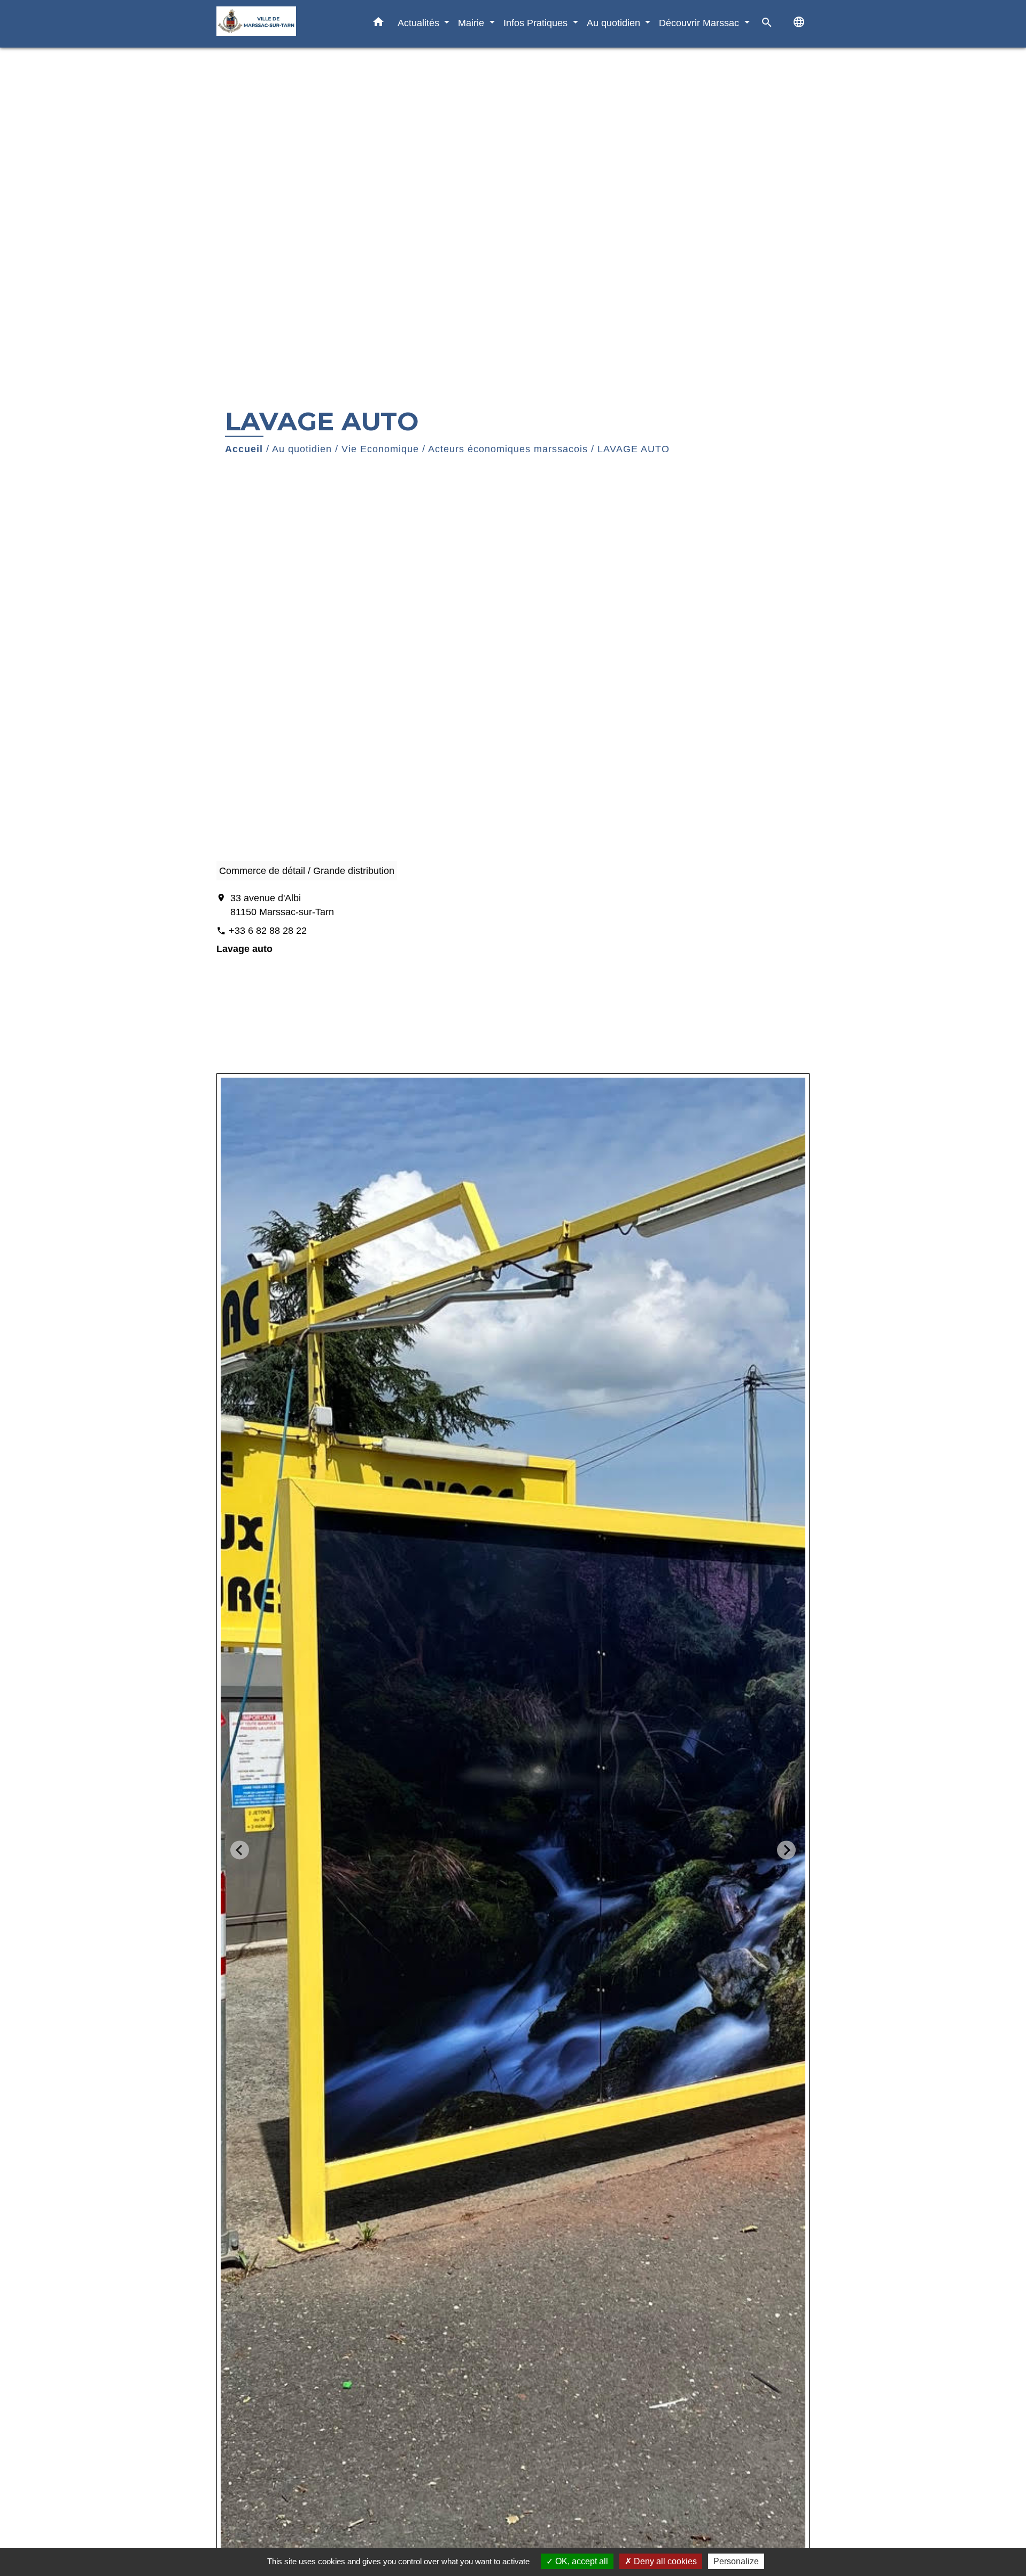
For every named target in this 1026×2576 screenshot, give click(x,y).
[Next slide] (786, 1850)
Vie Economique (380, 449)
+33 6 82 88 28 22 (268, 931)
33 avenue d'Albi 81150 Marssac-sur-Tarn (282, 905)
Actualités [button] (420, 23)
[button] (378, 24)
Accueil (244, 449)
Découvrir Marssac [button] (700, 23)
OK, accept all (581, 2561)
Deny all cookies (664, 2561)
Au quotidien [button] (615, 23)
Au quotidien (302, 449)
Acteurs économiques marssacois (508, 449)
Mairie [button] (472, 23)
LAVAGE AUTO (634, 449)
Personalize (736, 2561)
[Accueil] (283, 24)
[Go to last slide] (240, 1850)
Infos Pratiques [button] (537, 23)
